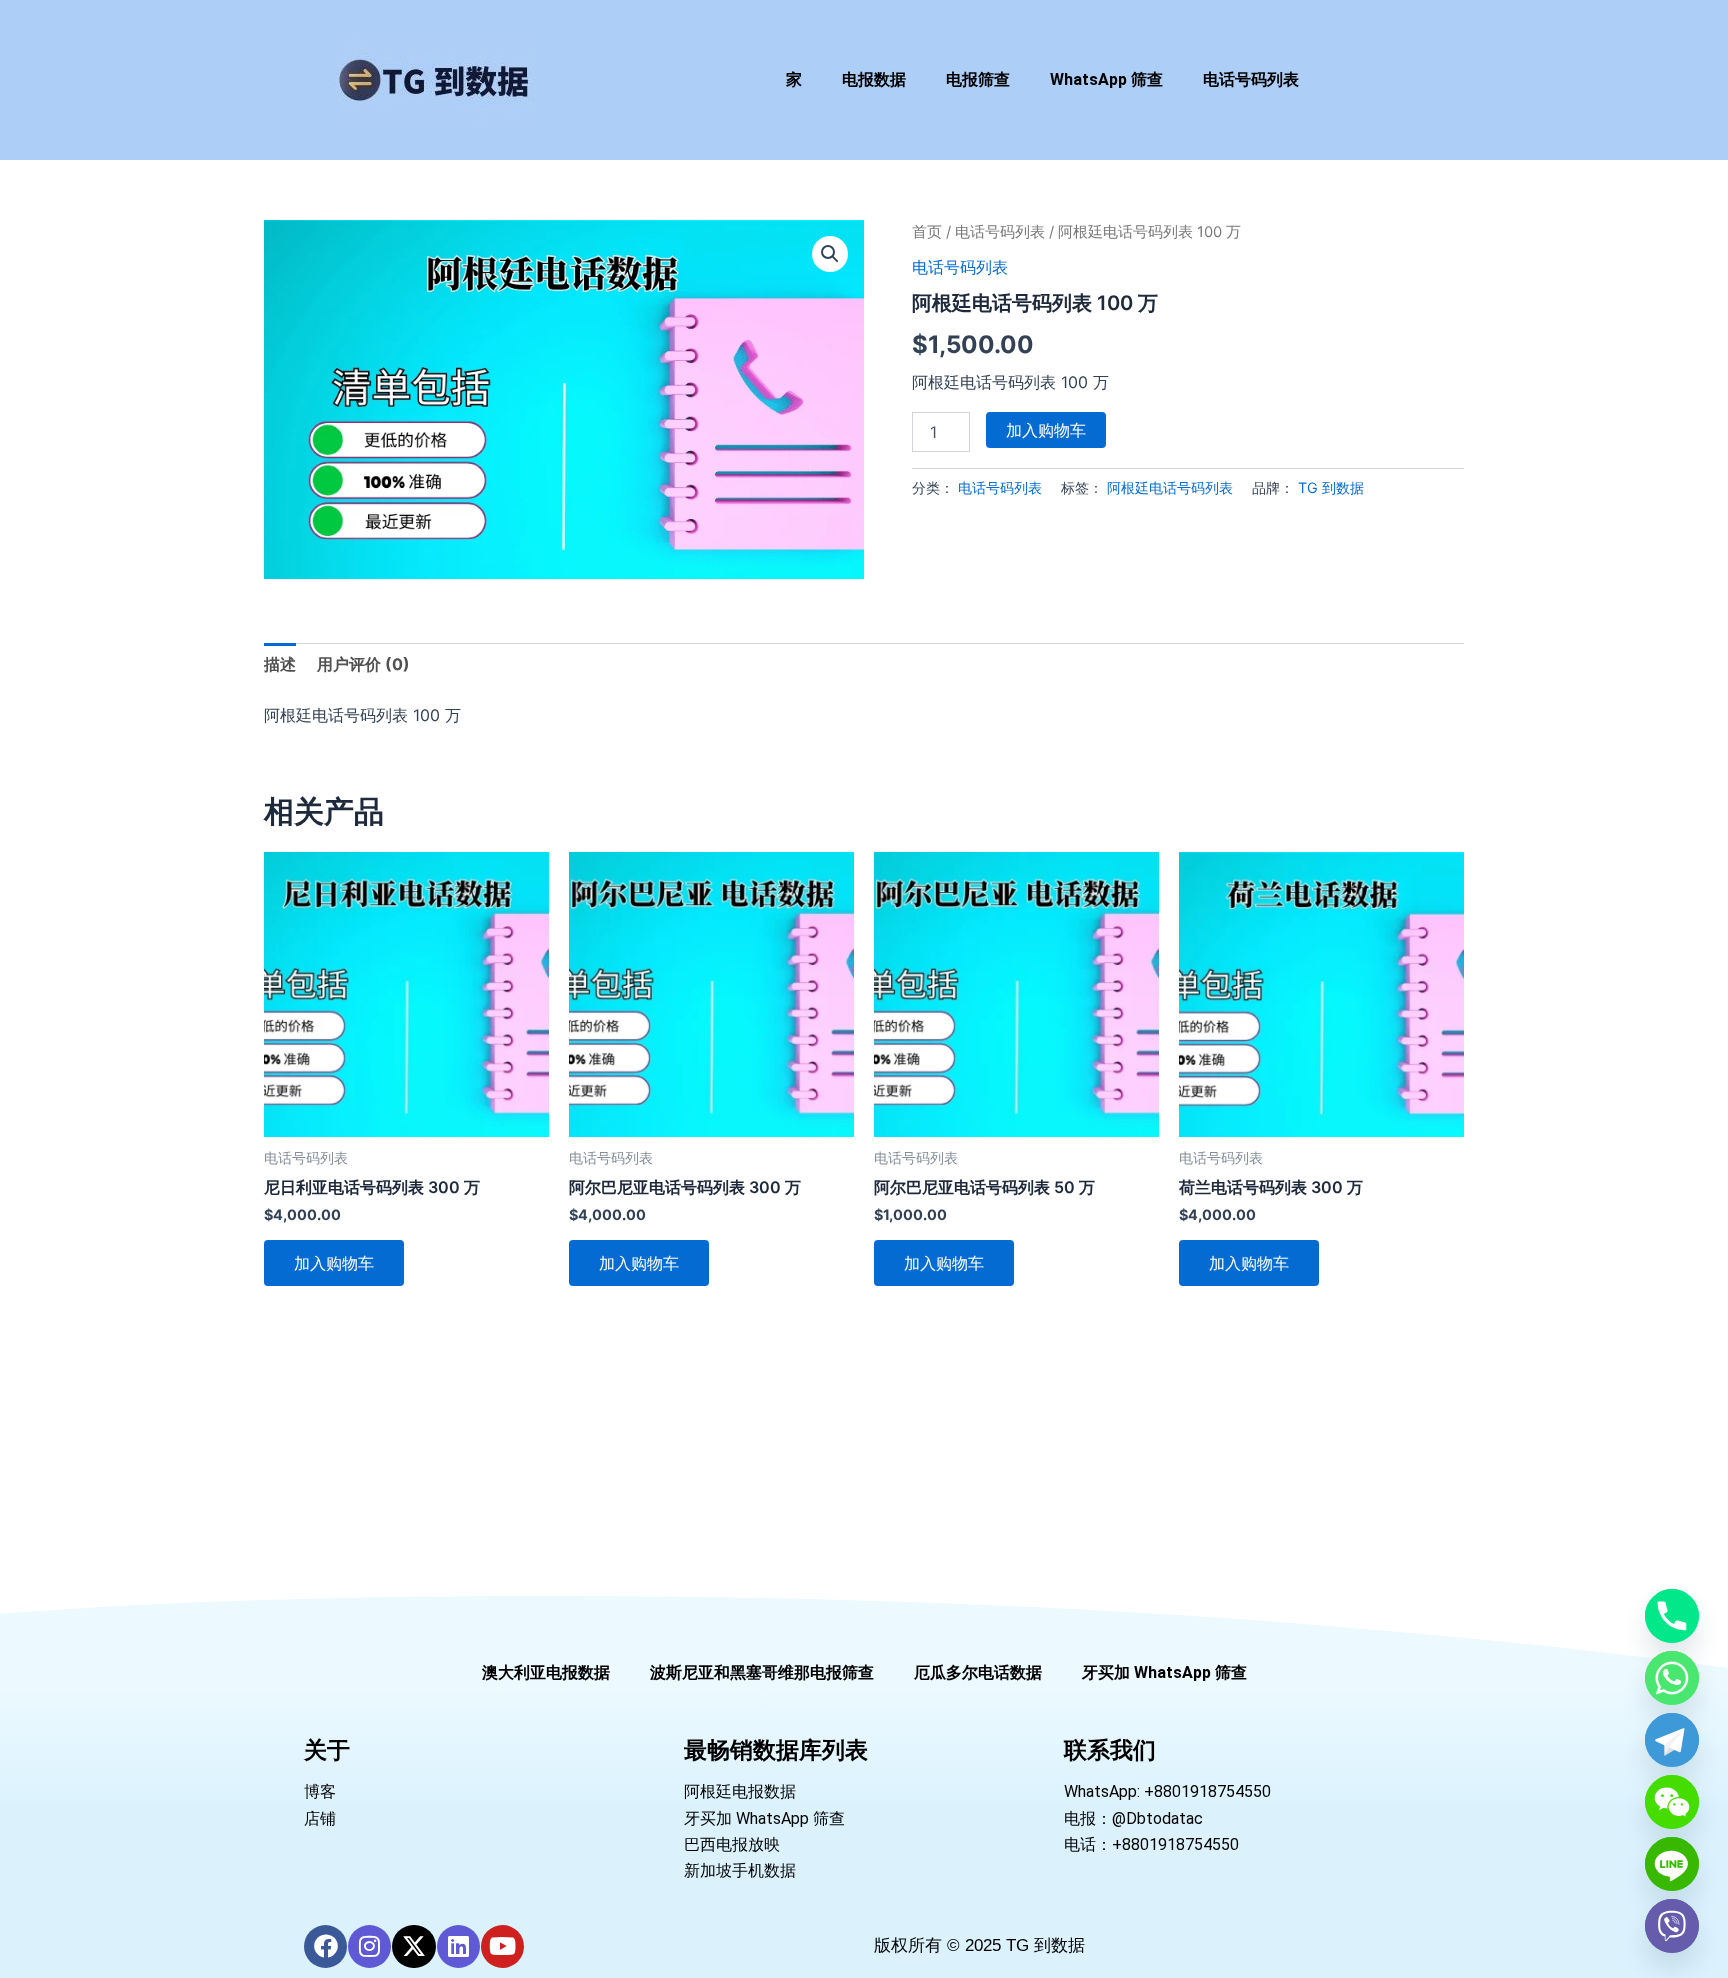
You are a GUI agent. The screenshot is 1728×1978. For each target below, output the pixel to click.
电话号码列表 (1251, 79)
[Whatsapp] (1672, 1678)
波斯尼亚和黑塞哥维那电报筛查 (762, 1672)
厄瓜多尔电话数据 (978, 1672)
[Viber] (1672, 1926)
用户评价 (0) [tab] (363, 664)
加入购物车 (1046, 430)
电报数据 (874, 79)
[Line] (1672, 1864)
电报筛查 (978, 79)
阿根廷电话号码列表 (1170, 487)
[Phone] (1672, 1616)
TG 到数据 (1331, 487)
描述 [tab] (280, 664)
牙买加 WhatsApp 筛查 (1164, 1672)
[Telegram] (1672, 1740)
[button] (830, 254)
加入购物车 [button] (334, 1263)
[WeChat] (1672, 1802)
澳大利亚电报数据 (546, 1672)
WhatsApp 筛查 (1106, 79)
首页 (927, 232)
